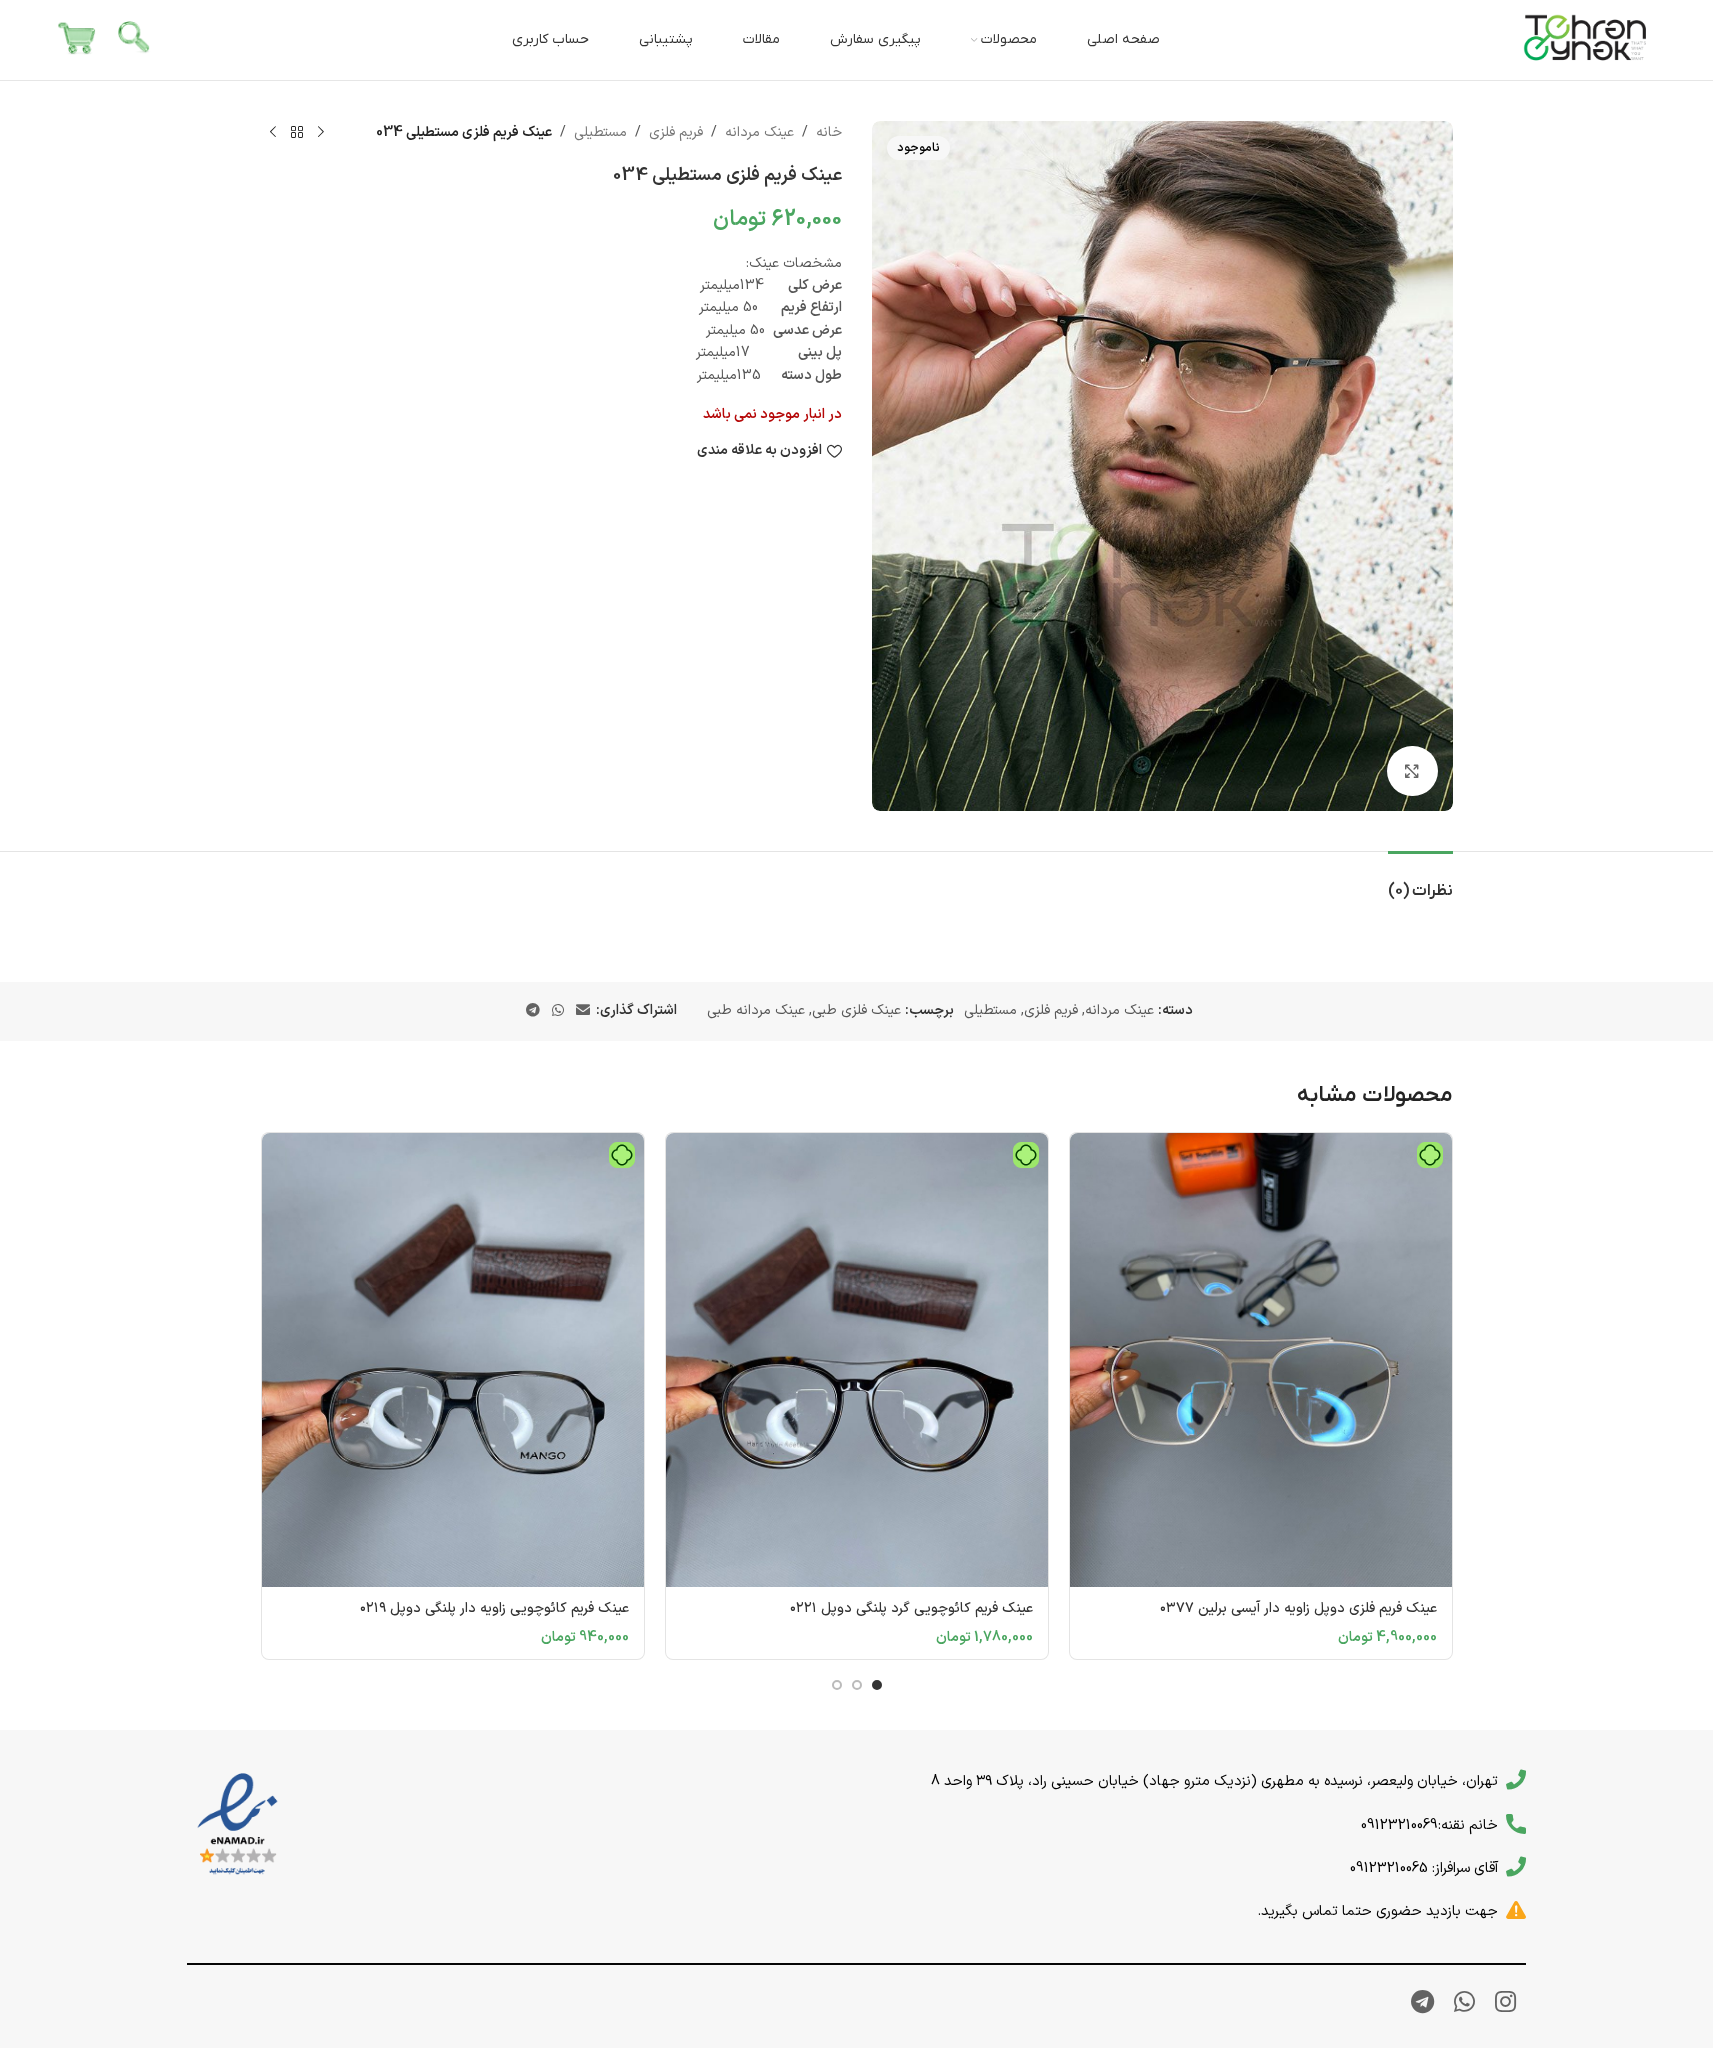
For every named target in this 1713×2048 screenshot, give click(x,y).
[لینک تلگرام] (533, 1011)
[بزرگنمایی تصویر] (1412, 771)
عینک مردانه (759, 132)
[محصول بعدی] (273, 133)
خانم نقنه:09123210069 (1429, 1825)
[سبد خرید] (77, 39)
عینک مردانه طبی (756, 1010)
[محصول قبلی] (321, 133)
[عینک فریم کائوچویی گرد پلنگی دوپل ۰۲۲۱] (857, 1360)
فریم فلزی (676, 132)
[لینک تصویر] (237, 1824)
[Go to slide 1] (877, 1685)
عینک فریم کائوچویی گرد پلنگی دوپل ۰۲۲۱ (911, 1608)
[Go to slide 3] (837, 1685)
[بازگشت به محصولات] (297, 133)
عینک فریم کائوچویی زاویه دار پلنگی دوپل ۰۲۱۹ (494, 1608)
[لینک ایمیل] (583, 1011)
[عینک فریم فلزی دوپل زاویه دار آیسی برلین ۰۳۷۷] (1261, 1360)
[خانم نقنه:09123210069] (1516, 1824)
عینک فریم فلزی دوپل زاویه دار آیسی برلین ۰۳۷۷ (1298, 1608)
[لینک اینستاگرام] (1505, 2004)
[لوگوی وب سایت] (1586, 39)
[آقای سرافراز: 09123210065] (1516, 1867)
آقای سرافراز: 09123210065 (1424, 1868)
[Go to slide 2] (857, 1685)
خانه (829, 132)
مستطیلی (600, 132)
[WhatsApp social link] (558, 1011)
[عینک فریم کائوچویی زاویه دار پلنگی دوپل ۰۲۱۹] (453, 1360)
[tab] (1420, 881)
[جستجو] (135, 40)
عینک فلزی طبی (856, 1010)
